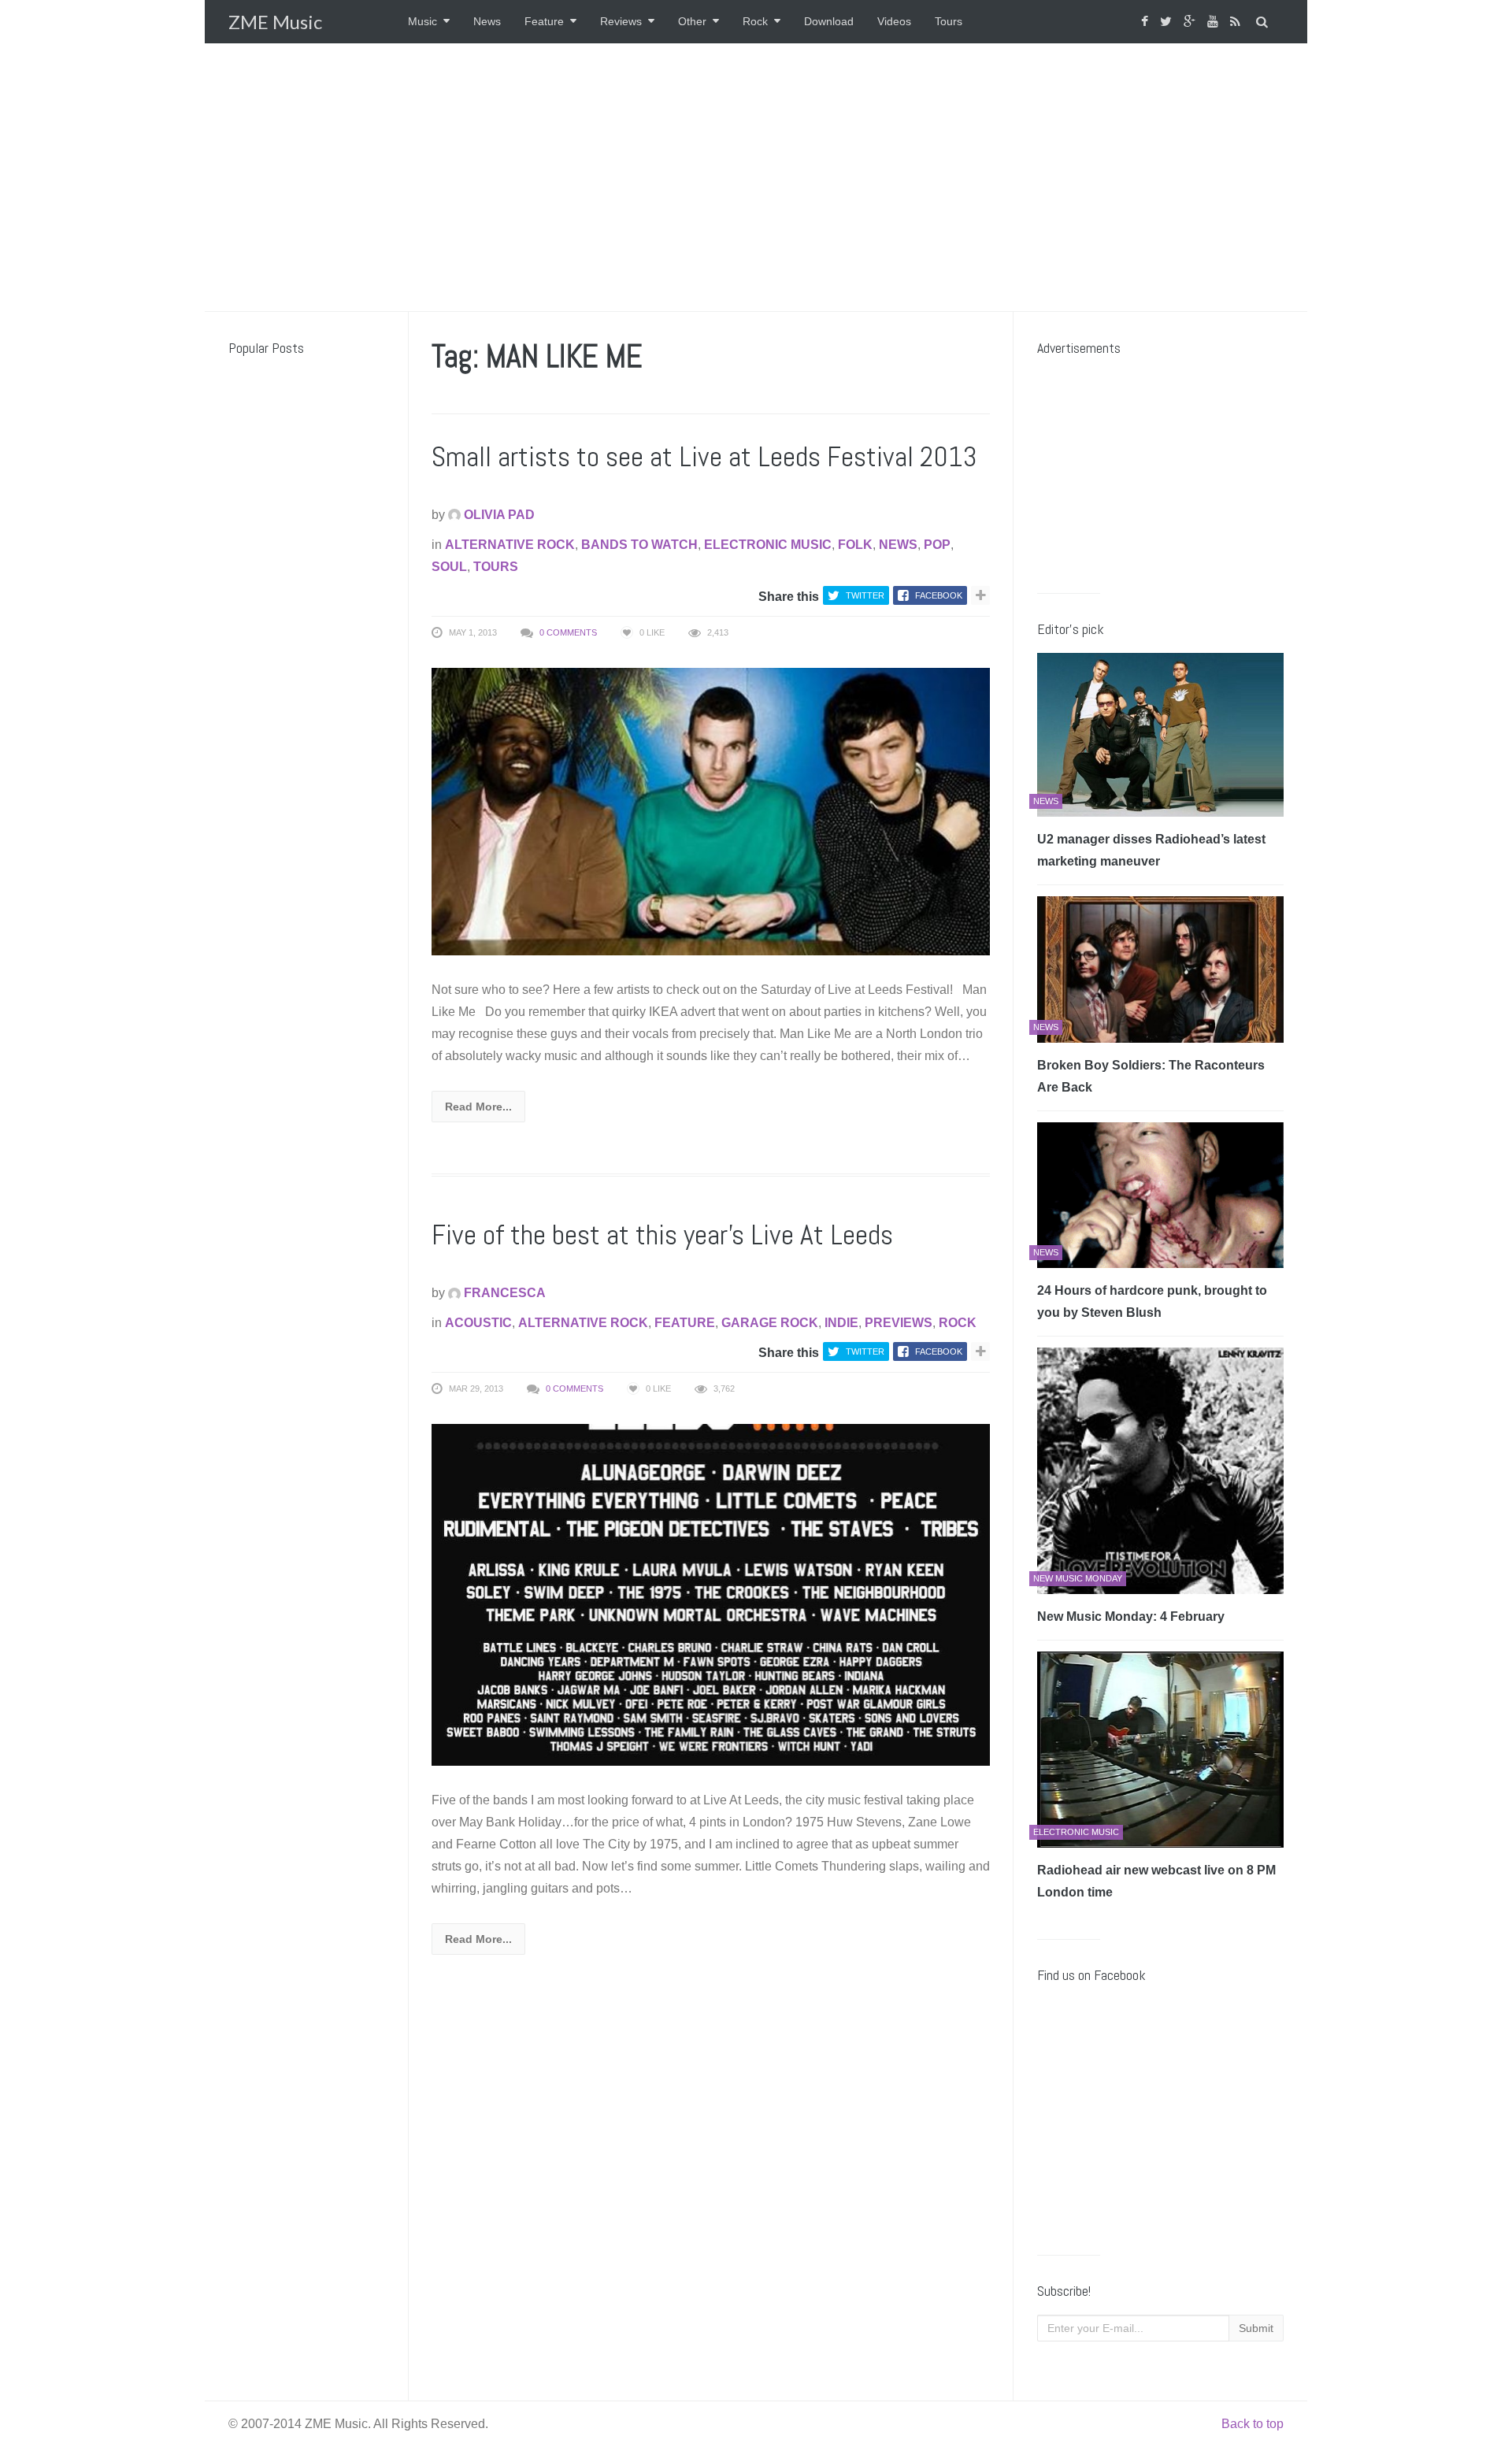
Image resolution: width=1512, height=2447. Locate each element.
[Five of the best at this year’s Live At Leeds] (711, 1594)
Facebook (939, 595)
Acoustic (478, 1323)
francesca (503, 1293)
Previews (899, 1323)
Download (829, 21)
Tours (949, 21)
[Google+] (1191, 22)
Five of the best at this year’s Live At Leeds (662, 1235)
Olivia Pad (498, 515)
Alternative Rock (510, 545)
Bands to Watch (639, 545)
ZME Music (275, 22)
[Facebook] (1147, 22)
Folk (855, 545)
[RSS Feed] (1237, 22)
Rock (755, 21)
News (487, 21)
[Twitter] (1168, 22)
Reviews (621, 21)
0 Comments (568, 632)
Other (692, 21)
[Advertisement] (756, 177)
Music (422, 21)
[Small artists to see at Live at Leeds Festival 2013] (711, 811)
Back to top (1253, 2424)
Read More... (478, 1107)
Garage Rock (770, 1323)
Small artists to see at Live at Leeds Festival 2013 (704, 457)
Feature (544, 21)
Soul (449, 567)
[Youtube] (1215, 22)
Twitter (865, 595)
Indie (841, 1323)
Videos (894, 21)
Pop (937, 545)
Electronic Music (768, 545)
